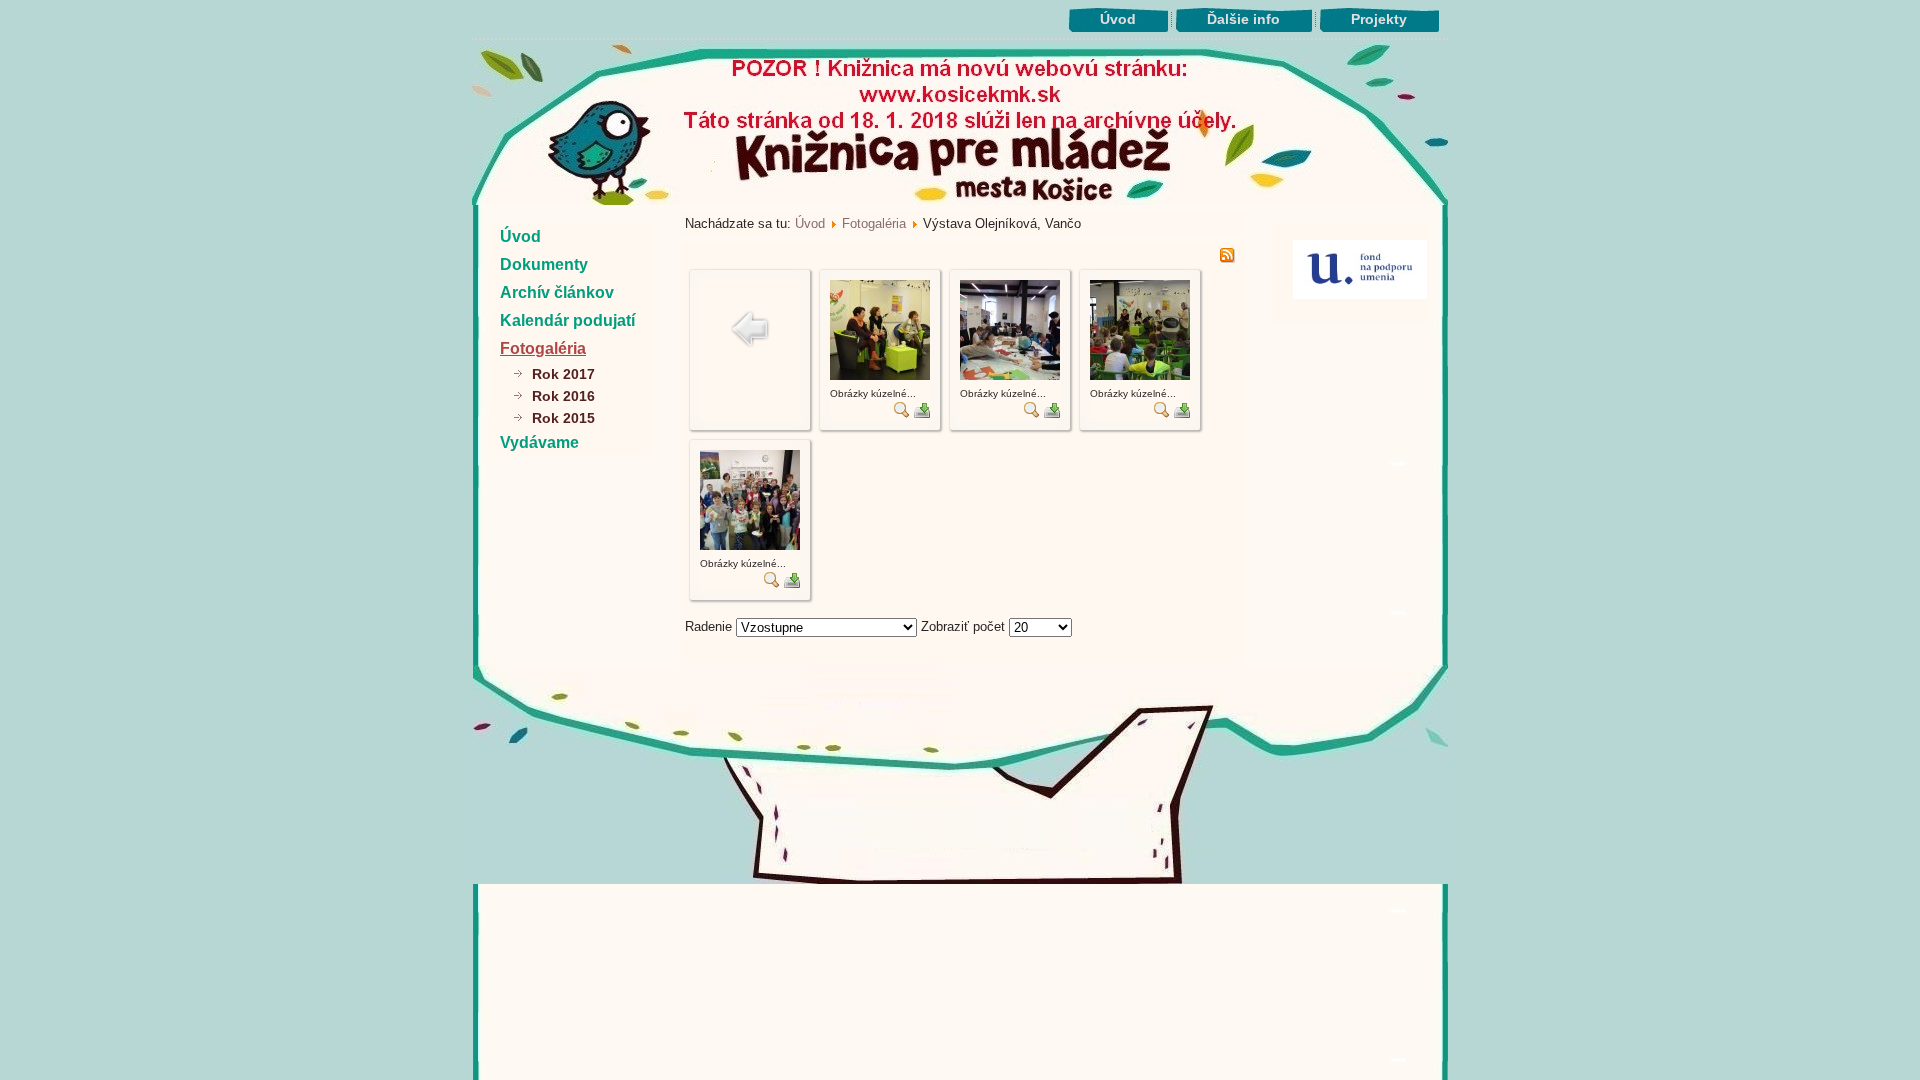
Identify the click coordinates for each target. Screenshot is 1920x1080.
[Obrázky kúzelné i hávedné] (880, 375)
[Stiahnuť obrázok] (922, 413)
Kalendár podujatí (567, 320)
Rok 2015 (563, 418)
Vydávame (539, 442)
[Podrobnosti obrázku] (902, 413)
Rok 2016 (563, 396)
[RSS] (1227, 258)
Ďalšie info (1243, 19)
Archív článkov (557, 292)
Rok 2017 (563, 374)
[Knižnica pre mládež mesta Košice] (960, 880)
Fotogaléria (543, 348)
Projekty (1379, 19)
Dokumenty (544, 264)
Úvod (1118, 19)
